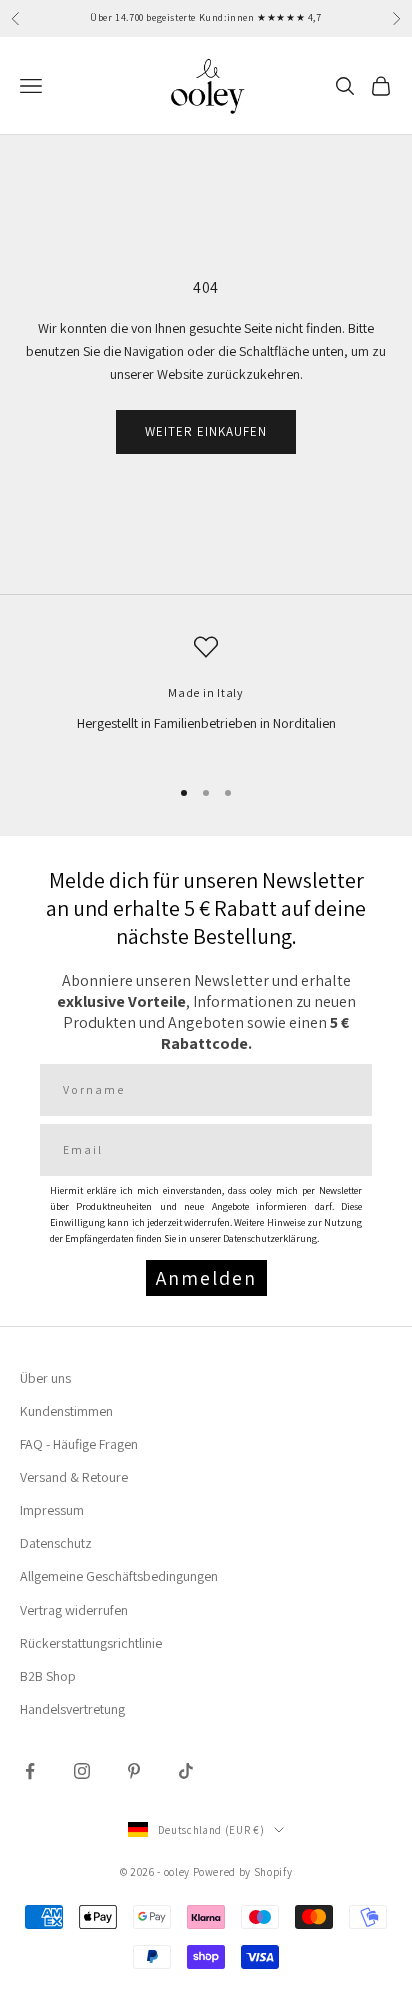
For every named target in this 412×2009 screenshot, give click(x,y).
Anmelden (206, 1278)
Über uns (45, 1378)
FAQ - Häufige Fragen (79, 1444)
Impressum (52, 1510)
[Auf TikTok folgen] (186, 1771)
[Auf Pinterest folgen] (134, 1771)
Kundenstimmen (66, 1411)
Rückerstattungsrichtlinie (91, 1643)
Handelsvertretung (72, 1709)
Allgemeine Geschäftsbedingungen (119, 1576)
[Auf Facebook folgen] (30, 1771)
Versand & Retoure (74, 1477)
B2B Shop (48, 1676)
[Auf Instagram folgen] (82, 1771)
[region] (206, 696)
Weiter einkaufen (206, 431)
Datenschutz (56, 1543)
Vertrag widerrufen (74, 1610)
